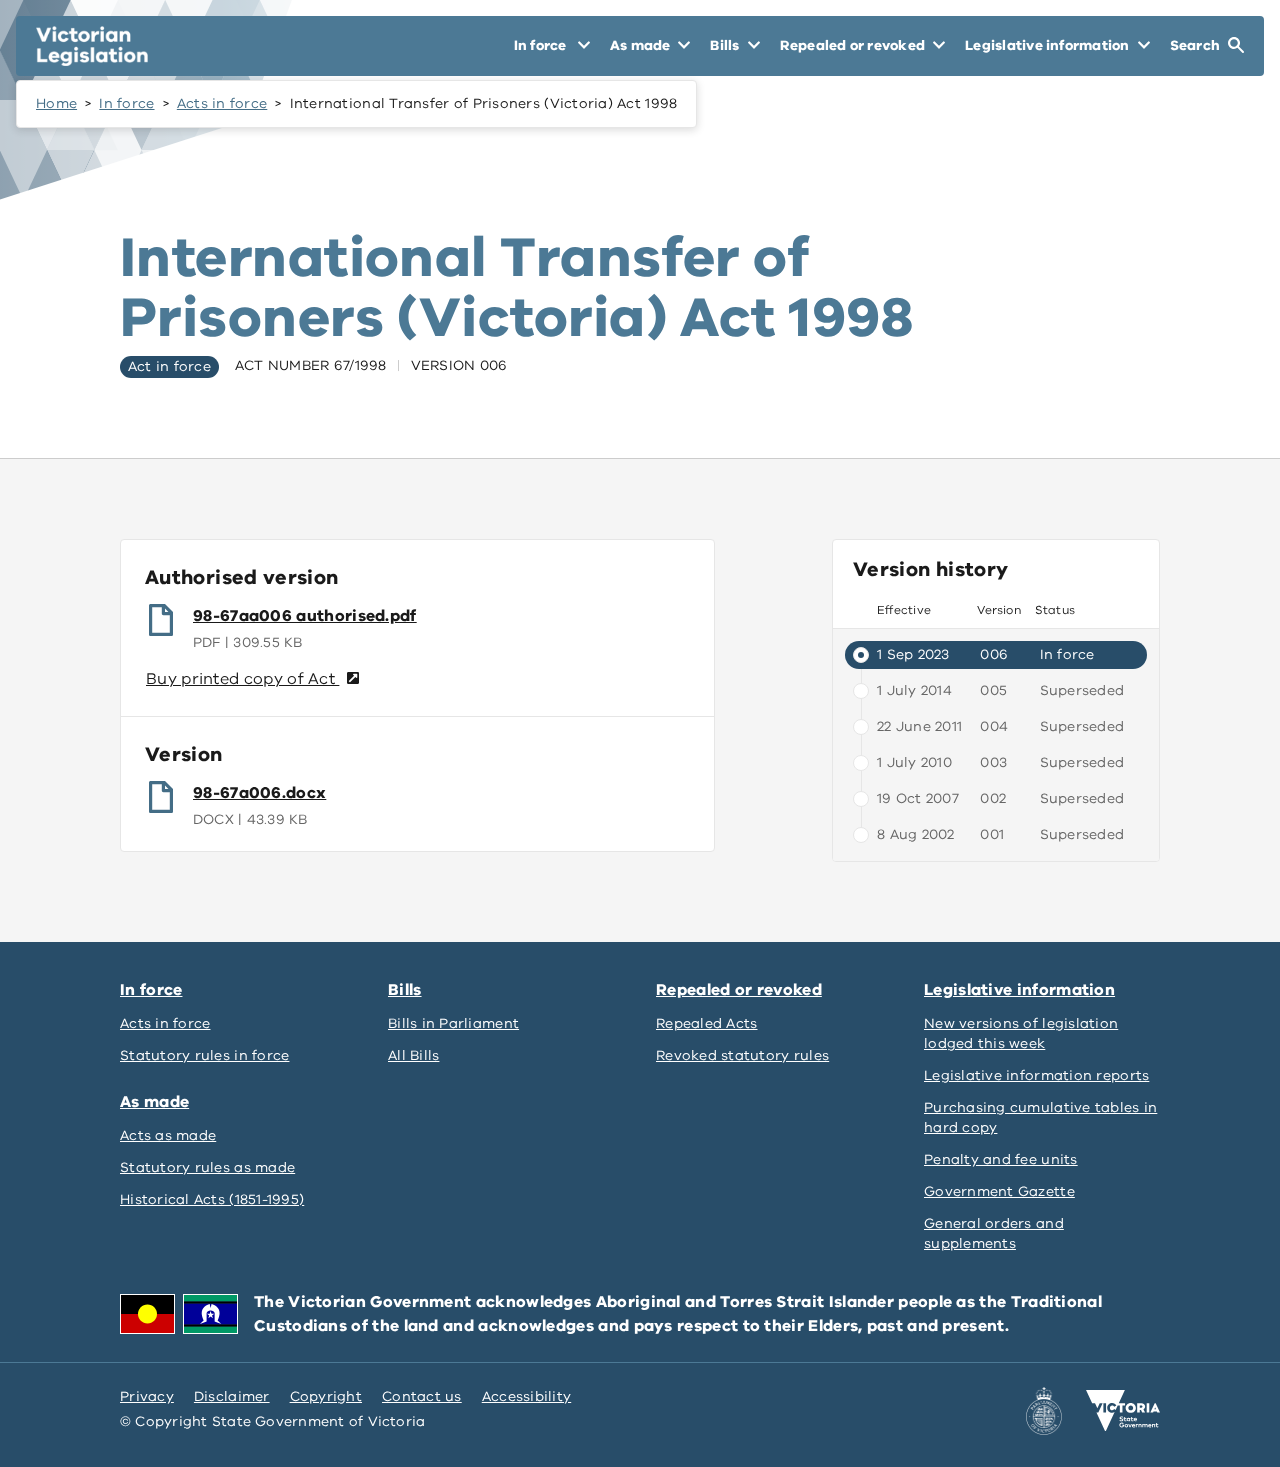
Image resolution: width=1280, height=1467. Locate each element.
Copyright (326, 1396)
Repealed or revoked (739, 990)
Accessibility (527, 1396)
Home (56, 103)
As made (154, 1102)
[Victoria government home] (1123, 1411)
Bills (405, 990)
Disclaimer (232, 1396)
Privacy (147, 1396)
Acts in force (222, 103)
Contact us (422, 1396)
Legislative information (1019, 990)
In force (126, 103)
